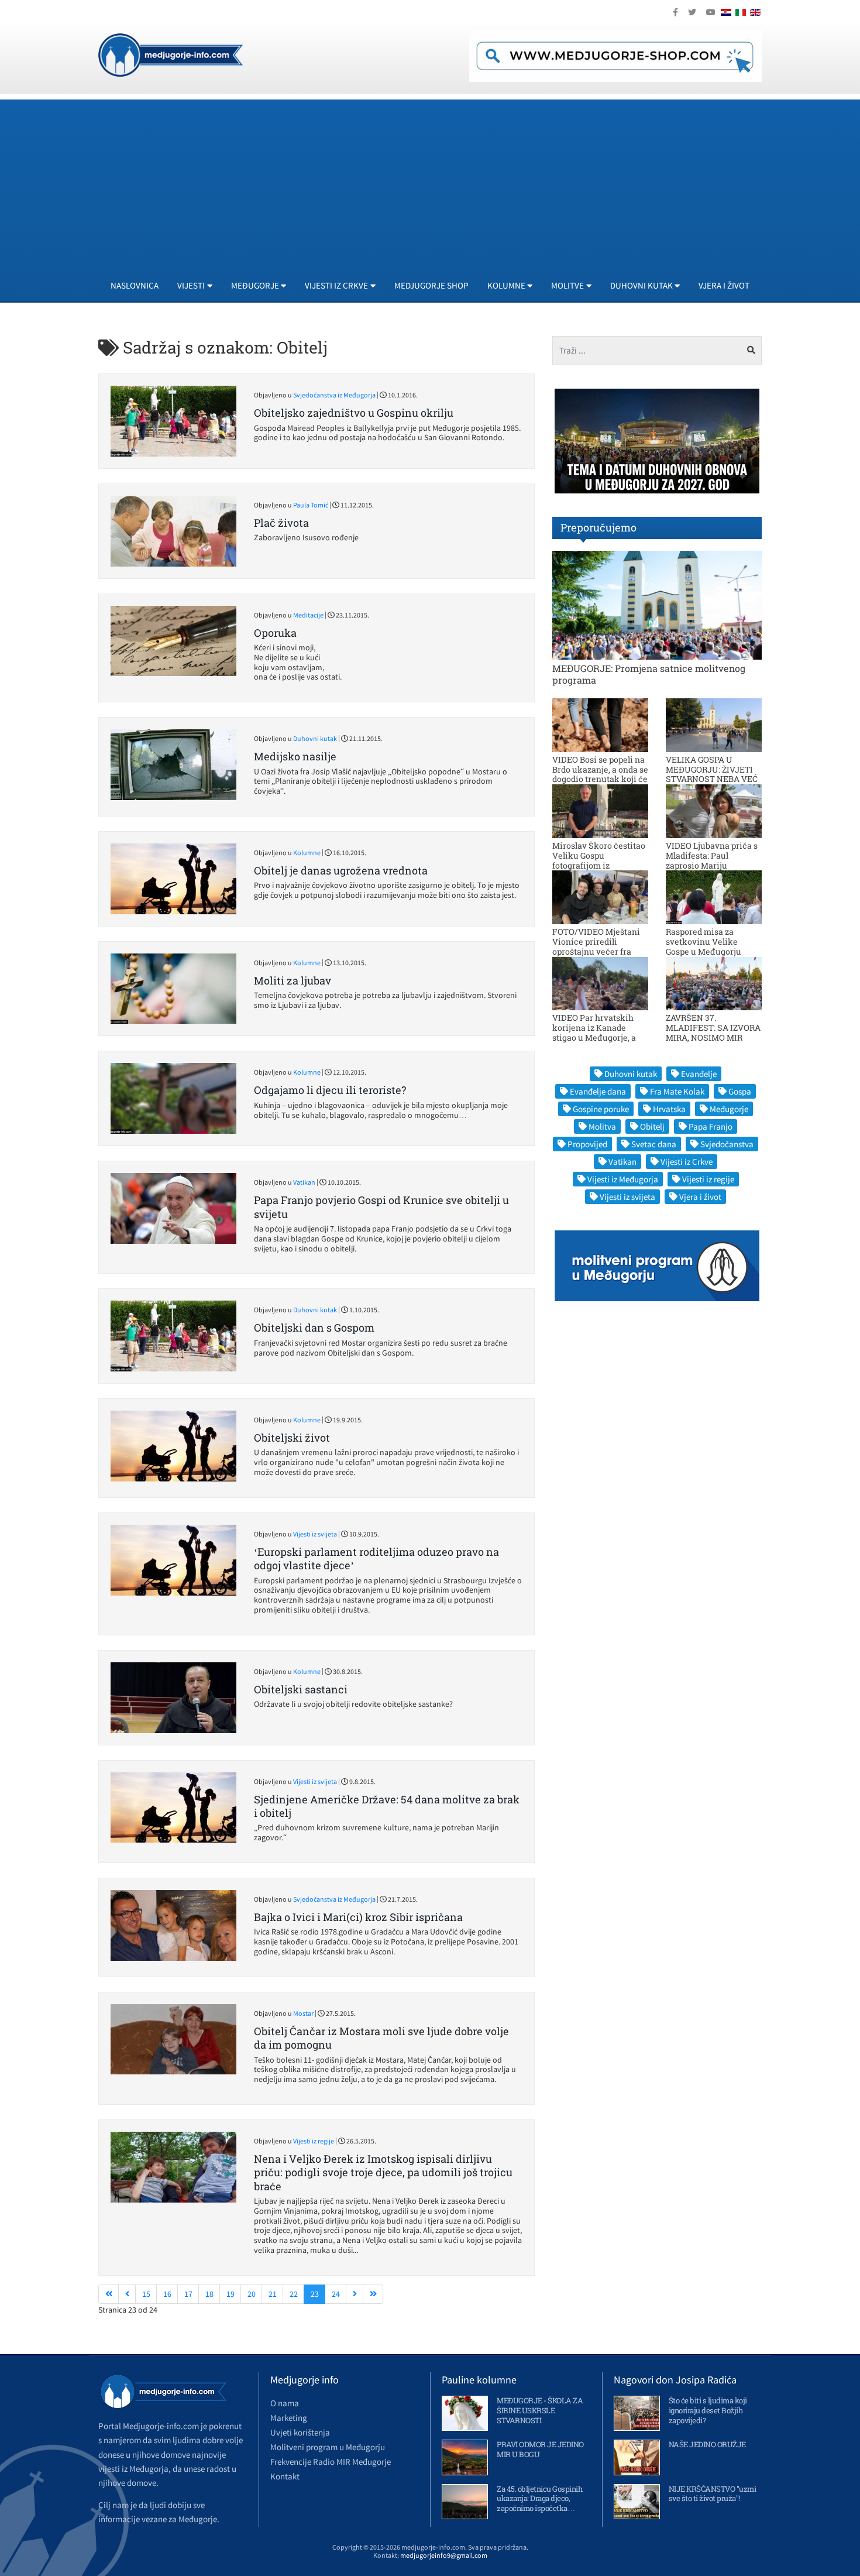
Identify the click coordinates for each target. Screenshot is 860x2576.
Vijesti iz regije (314, 2141)
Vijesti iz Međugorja (623, 1179)
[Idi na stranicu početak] (109, 2294)
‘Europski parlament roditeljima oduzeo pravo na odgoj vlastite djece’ (376, 1558)
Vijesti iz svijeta (315, 1534)
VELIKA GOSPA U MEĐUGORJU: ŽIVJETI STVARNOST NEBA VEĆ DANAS (712, 774)
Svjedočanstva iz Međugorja (334, 395)
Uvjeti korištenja (300, 2432)
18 (209, 2294)
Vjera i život (724, 285)
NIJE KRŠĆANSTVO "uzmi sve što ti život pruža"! (713, 2494)
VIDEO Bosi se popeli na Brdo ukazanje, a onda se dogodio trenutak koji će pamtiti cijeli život (600, 774)
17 (188, 2294)
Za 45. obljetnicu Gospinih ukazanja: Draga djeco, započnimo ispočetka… (539, 2499)
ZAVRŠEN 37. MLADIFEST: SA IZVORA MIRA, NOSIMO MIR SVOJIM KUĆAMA (713, 1032)
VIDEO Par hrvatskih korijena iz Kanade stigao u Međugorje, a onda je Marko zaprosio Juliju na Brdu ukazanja (599, 1037)
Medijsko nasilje (295, 756)
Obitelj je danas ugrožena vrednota (341, 870)
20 (252, 2294)
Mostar (303, 2013)
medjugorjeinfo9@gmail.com (444, 2555)
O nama (285, 2403)
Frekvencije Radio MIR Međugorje (331, 2462)
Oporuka (275, 633)
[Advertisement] (430, 181)
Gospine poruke (601, 1109)
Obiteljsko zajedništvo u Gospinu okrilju (354, 413)
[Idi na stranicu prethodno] (127, 2294)
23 (315, 2294)
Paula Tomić (311, 505)
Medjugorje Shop (431, 285)
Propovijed (587, 1144)
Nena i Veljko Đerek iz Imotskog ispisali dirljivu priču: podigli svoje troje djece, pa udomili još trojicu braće (383, 2172)
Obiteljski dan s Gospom (314, 1328)
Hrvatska (669, 1109)
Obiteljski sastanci (301, 1689)
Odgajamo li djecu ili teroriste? (330, 1090)
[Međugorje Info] (171, 54)
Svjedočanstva (727, 1144)
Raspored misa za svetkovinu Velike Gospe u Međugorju (704, 941)
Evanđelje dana (598, 1091)
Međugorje (729, 1109)
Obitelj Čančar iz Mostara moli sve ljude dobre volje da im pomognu (381, 2038)
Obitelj (652, 1126)
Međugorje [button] (255, 285)
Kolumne (307, 853)
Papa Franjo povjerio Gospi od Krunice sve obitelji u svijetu (381, 1207)
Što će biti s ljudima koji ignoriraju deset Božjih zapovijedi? (708, 2410)
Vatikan (304, 1182)
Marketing (289, 2418)
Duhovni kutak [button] (641, 285)
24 (336, 2294)
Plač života (281, 523)
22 (294, 2294)
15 (146, 2294)
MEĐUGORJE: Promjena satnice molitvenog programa (649, 674)
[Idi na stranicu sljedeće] (355, 2294)
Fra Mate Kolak (677, 1091)
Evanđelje (699, 1074)
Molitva (602, 1126)
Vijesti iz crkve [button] (336, 285)
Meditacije (308, 615)
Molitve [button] (567, 285)
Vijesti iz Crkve (687, 1162)
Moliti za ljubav (293, 980)
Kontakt (285, 2476)
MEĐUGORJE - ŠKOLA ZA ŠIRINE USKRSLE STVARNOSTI (540, 2410)
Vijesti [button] (191, 285)
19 (231, 2294)
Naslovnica (135, 285)
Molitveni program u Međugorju (328, 2447)
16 (167, 2294)
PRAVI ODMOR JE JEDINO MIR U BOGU (540, 2449)
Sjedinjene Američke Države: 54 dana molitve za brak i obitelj (387, 1806)
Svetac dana (654, 1144)
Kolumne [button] (506, 285)
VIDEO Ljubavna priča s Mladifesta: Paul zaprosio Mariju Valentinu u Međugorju (712, 860)
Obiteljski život (292, 1438)
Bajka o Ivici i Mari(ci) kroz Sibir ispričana (358, 1917)
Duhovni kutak (315, 738)
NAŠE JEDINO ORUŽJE (707, 2444)
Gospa (740, 1091)
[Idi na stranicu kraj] (373, 2294)
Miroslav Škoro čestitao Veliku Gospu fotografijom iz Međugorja (599, 860)
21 (273, 2294)
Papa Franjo (711, 1126)
